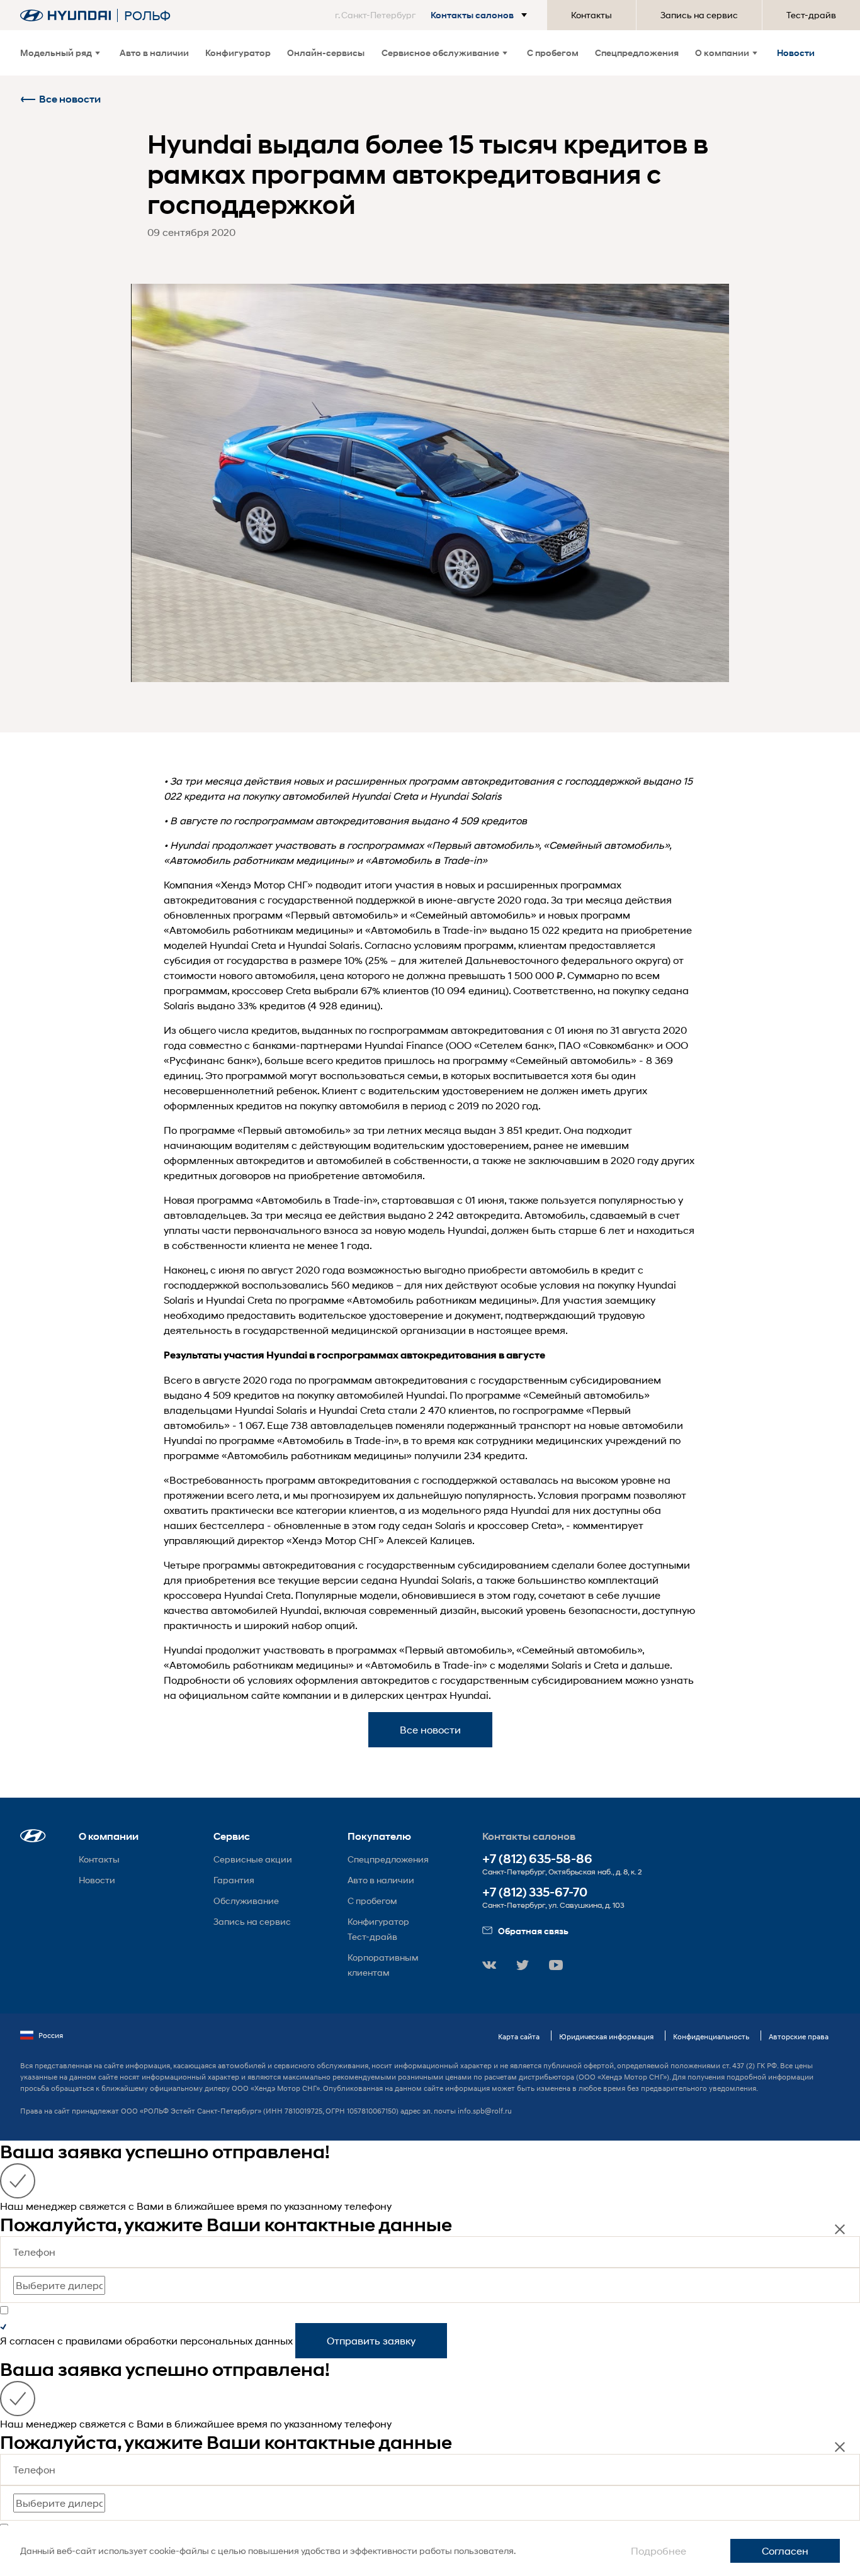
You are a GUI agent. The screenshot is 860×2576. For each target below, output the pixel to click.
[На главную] (65, 15)
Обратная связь (533, 1931)
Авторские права (799, 2036)
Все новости (70, 99)
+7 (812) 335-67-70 (535, 1892)
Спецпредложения (637, 53)
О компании (722, 53)
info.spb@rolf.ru (485, 2111)
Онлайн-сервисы (326, 53)
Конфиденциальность (711, 2036)
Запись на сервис (699, 15)
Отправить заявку (371, 2340)
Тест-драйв (811, 15)
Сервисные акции (253, 1859)
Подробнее (659, 2551)
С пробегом (553, 53)
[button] (433, 15)
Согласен (785, 2551)
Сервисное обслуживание (440, 53)
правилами (94, 2340)
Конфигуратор (238, 53)
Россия (51, 2035)
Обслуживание (246, 1901)
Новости (796, 53)
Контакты (591, 15)
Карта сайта (519, 2036)
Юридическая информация (606, 2036)
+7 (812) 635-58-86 (537, 1859)
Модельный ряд (56, 53)
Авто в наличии (154, 53)
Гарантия (234, 1880)
